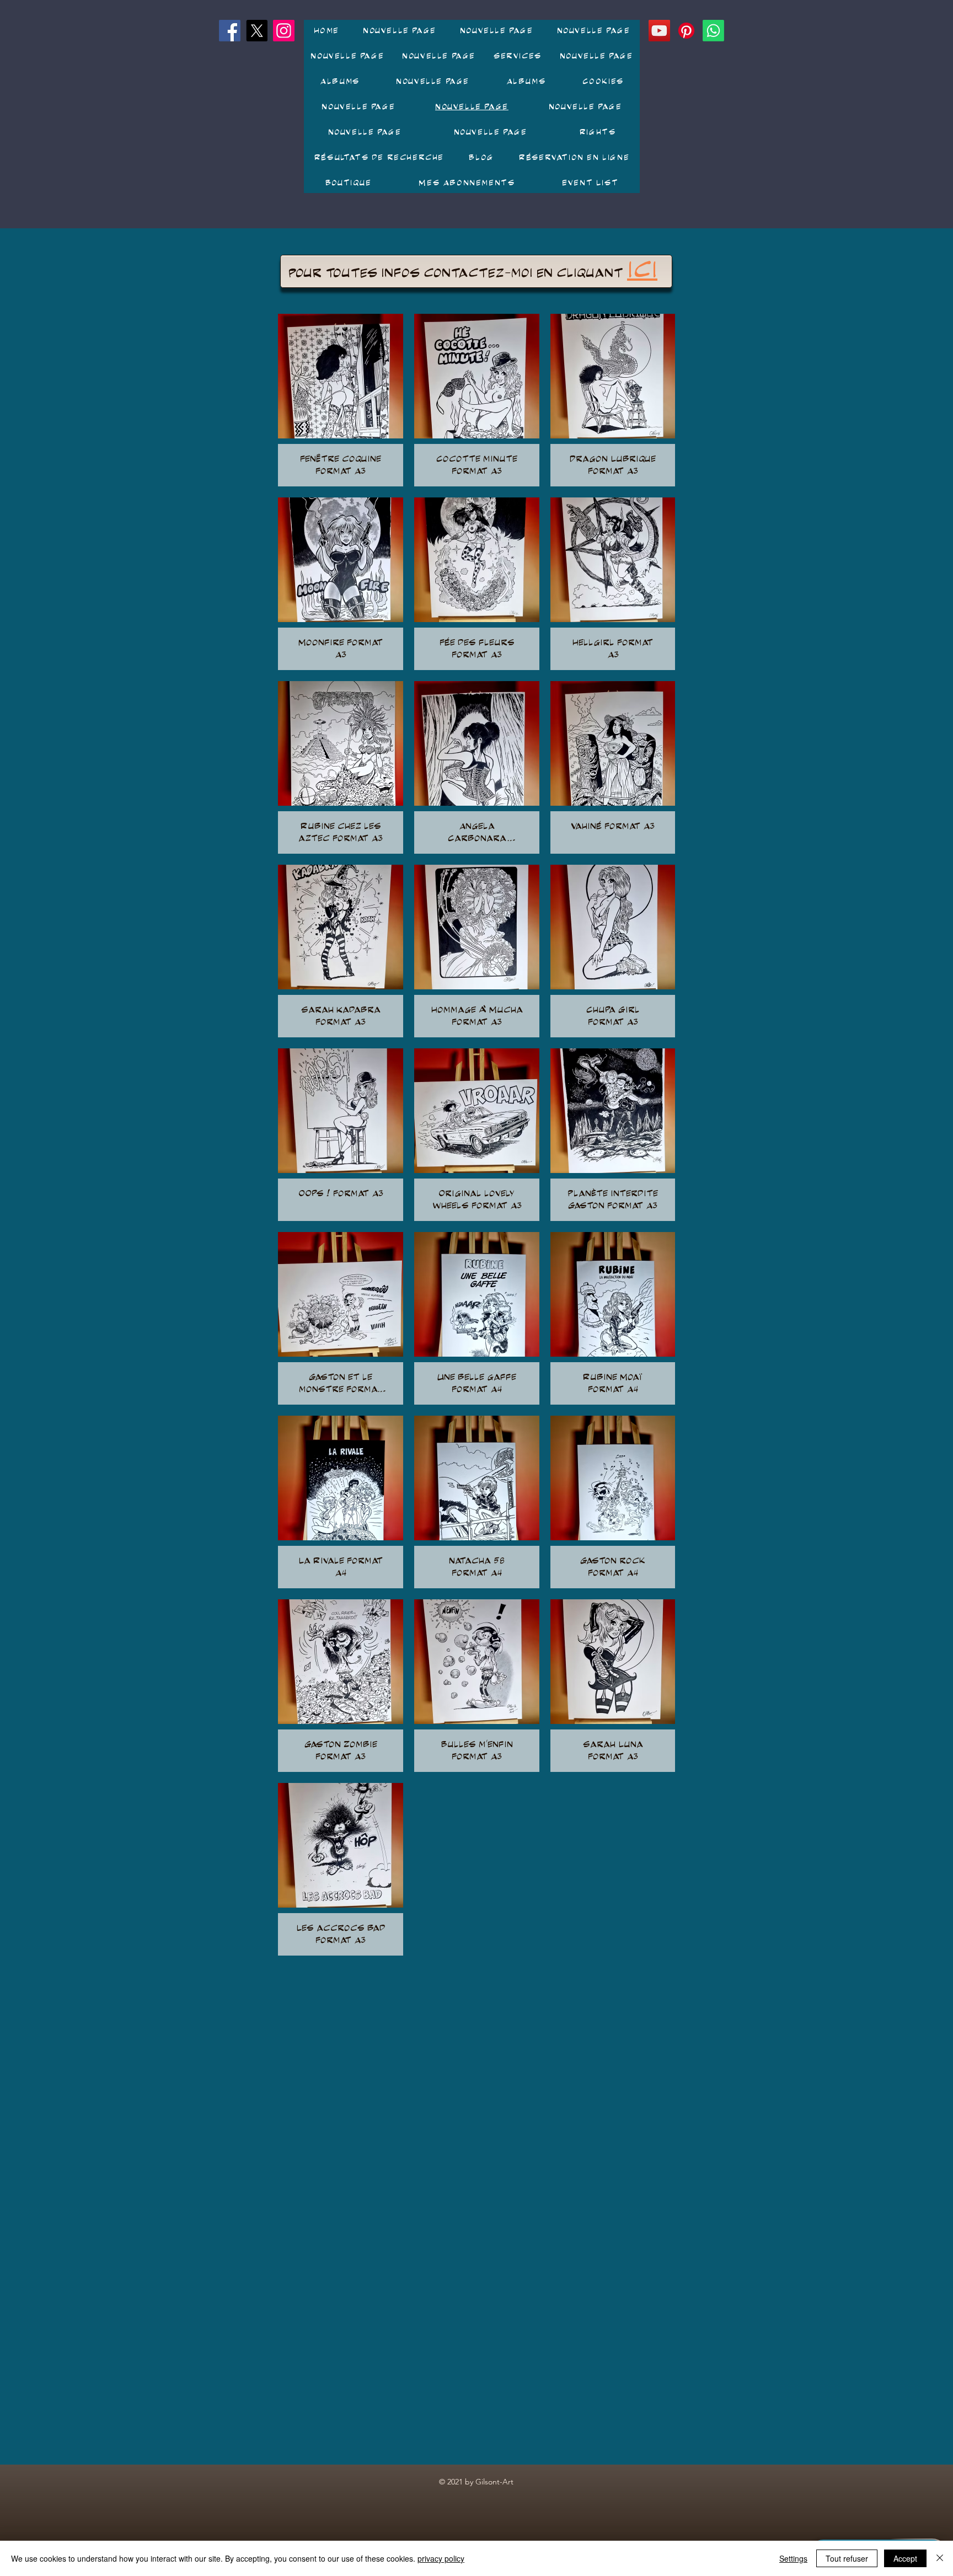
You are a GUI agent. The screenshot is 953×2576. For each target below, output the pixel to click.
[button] (340, 81)
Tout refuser (847, 2558)
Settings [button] (793, 2558)
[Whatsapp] (713, 31)
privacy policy (441, 2558)
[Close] (940, 2558)
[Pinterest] (686, 31)
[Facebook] (230, 31)
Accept (905, 2558)
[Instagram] (284, 31)
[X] (257, 31)
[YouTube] (659, 31)
